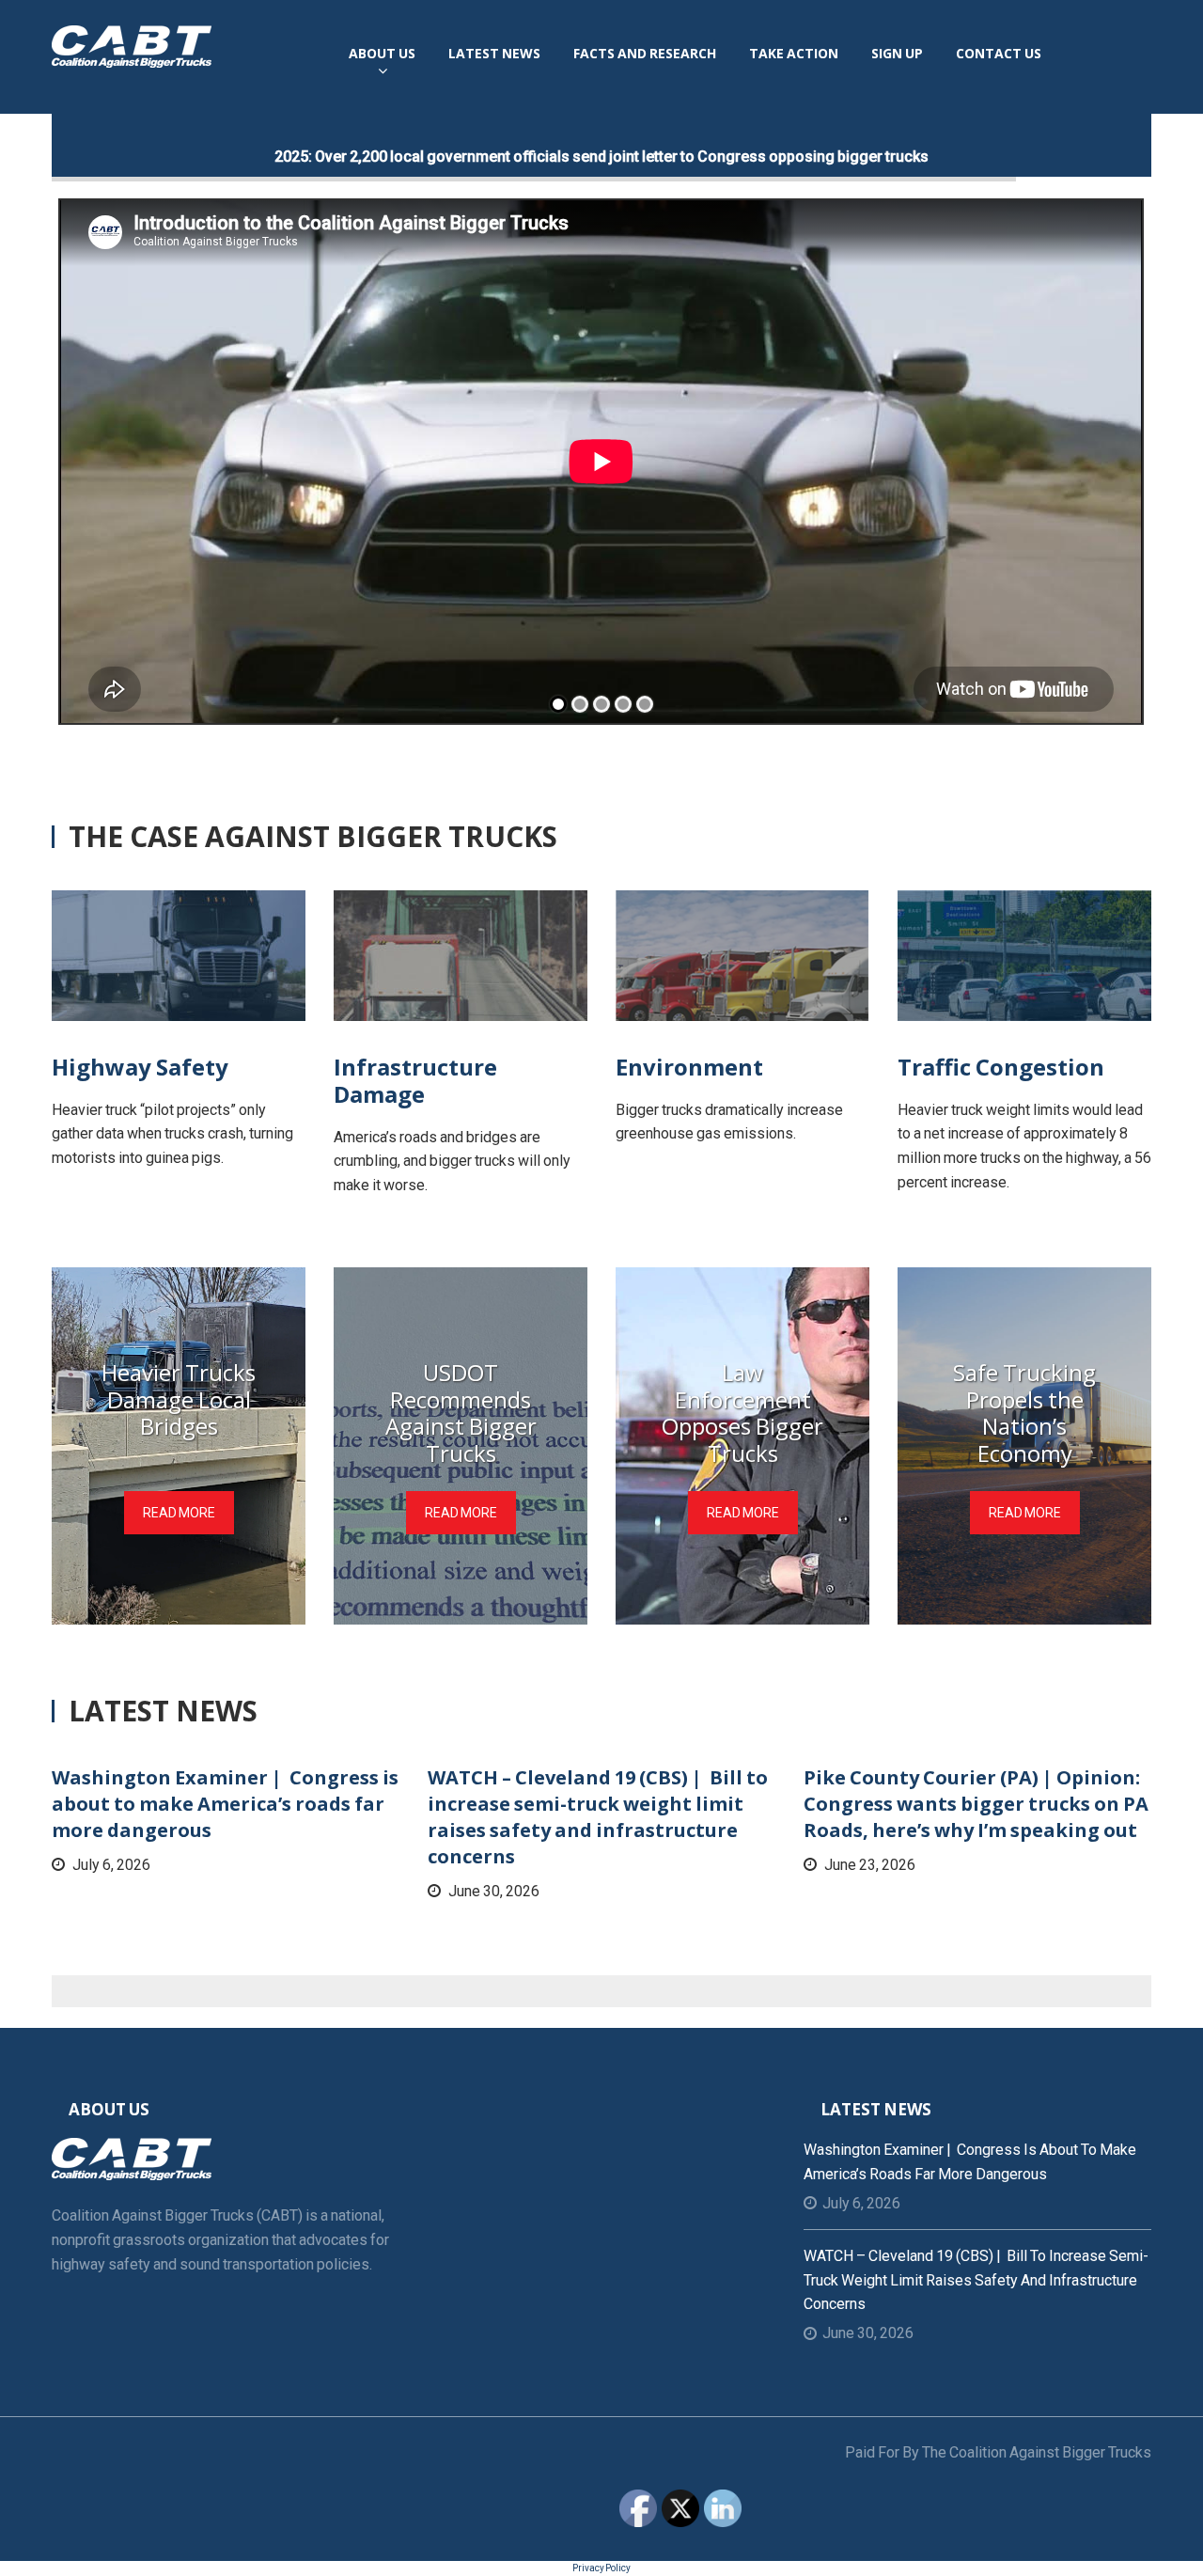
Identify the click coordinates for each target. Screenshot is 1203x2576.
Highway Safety (140, 1067)
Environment (689, 1067)
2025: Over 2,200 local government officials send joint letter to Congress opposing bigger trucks (601, 157)
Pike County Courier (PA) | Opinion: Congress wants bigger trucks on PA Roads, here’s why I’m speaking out (976, 1804)
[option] (226, 1821)
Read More (179, 1513)
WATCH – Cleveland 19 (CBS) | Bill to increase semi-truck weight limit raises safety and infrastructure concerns (598, 1817)
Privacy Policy (601, 2568)
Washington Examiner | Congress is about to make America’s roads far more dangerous (225, 1804)
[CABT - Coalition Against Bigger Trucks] (132, 45)
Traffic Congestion (1001, 1067)
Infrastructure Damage (415, 1080)
